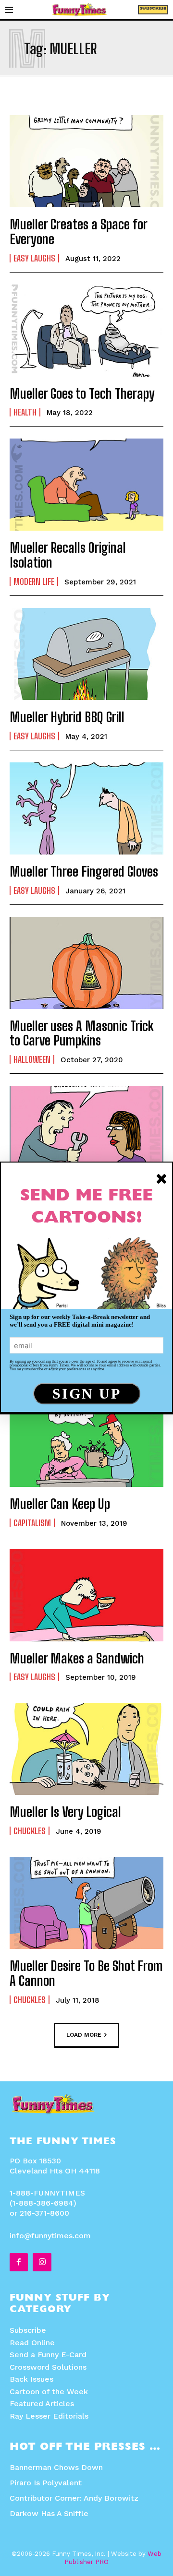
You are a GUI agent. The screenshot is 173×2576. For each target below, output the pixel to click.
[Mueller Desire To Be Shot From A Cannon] (86, 1903)
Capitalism (32, 1523)
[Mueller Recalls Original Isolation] (86, 485)
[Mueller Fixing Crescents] (86, 1132)
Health (25, 412)
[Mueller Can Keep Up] (86, 1441)
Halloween (32, 1059)
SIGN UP (87, 1394)
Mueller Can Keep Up (60, 1504)
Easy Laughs (34, 258)
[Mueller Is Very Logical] (86, 1749)
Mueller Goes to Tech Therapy (82, 393)
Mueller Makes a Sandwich (77, 1658)
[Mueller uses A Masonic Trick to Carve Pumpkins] (86, 963)
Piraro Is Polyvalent (46, 2483)
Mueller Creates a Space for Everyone (79, 231)
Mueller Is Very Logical (65, 1812)
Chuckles (30, 1831)
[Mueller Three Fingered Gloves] (86, 808)
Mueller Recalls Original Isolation (68, 555)
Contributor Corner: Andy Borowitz (74, 2498)
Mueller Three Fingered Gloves (84, 871)
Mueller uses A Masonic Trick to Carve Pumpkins (82, 1033)
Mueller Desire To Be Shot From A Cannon (86, 1973)
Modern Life (34, 582)
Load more (84, 2034)
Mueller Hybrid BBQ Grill (67, 717)
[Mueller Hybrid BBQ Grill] (86, 654)
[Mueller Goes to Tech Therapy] (86, 331)
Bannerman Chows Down (56, 2467)
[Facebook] (19, 2262)
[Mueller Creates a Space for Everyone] (86, 161)
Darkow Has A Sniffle (49, 2513)
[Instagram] (42, 2262)
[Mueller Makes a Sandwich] (86, 1595)
